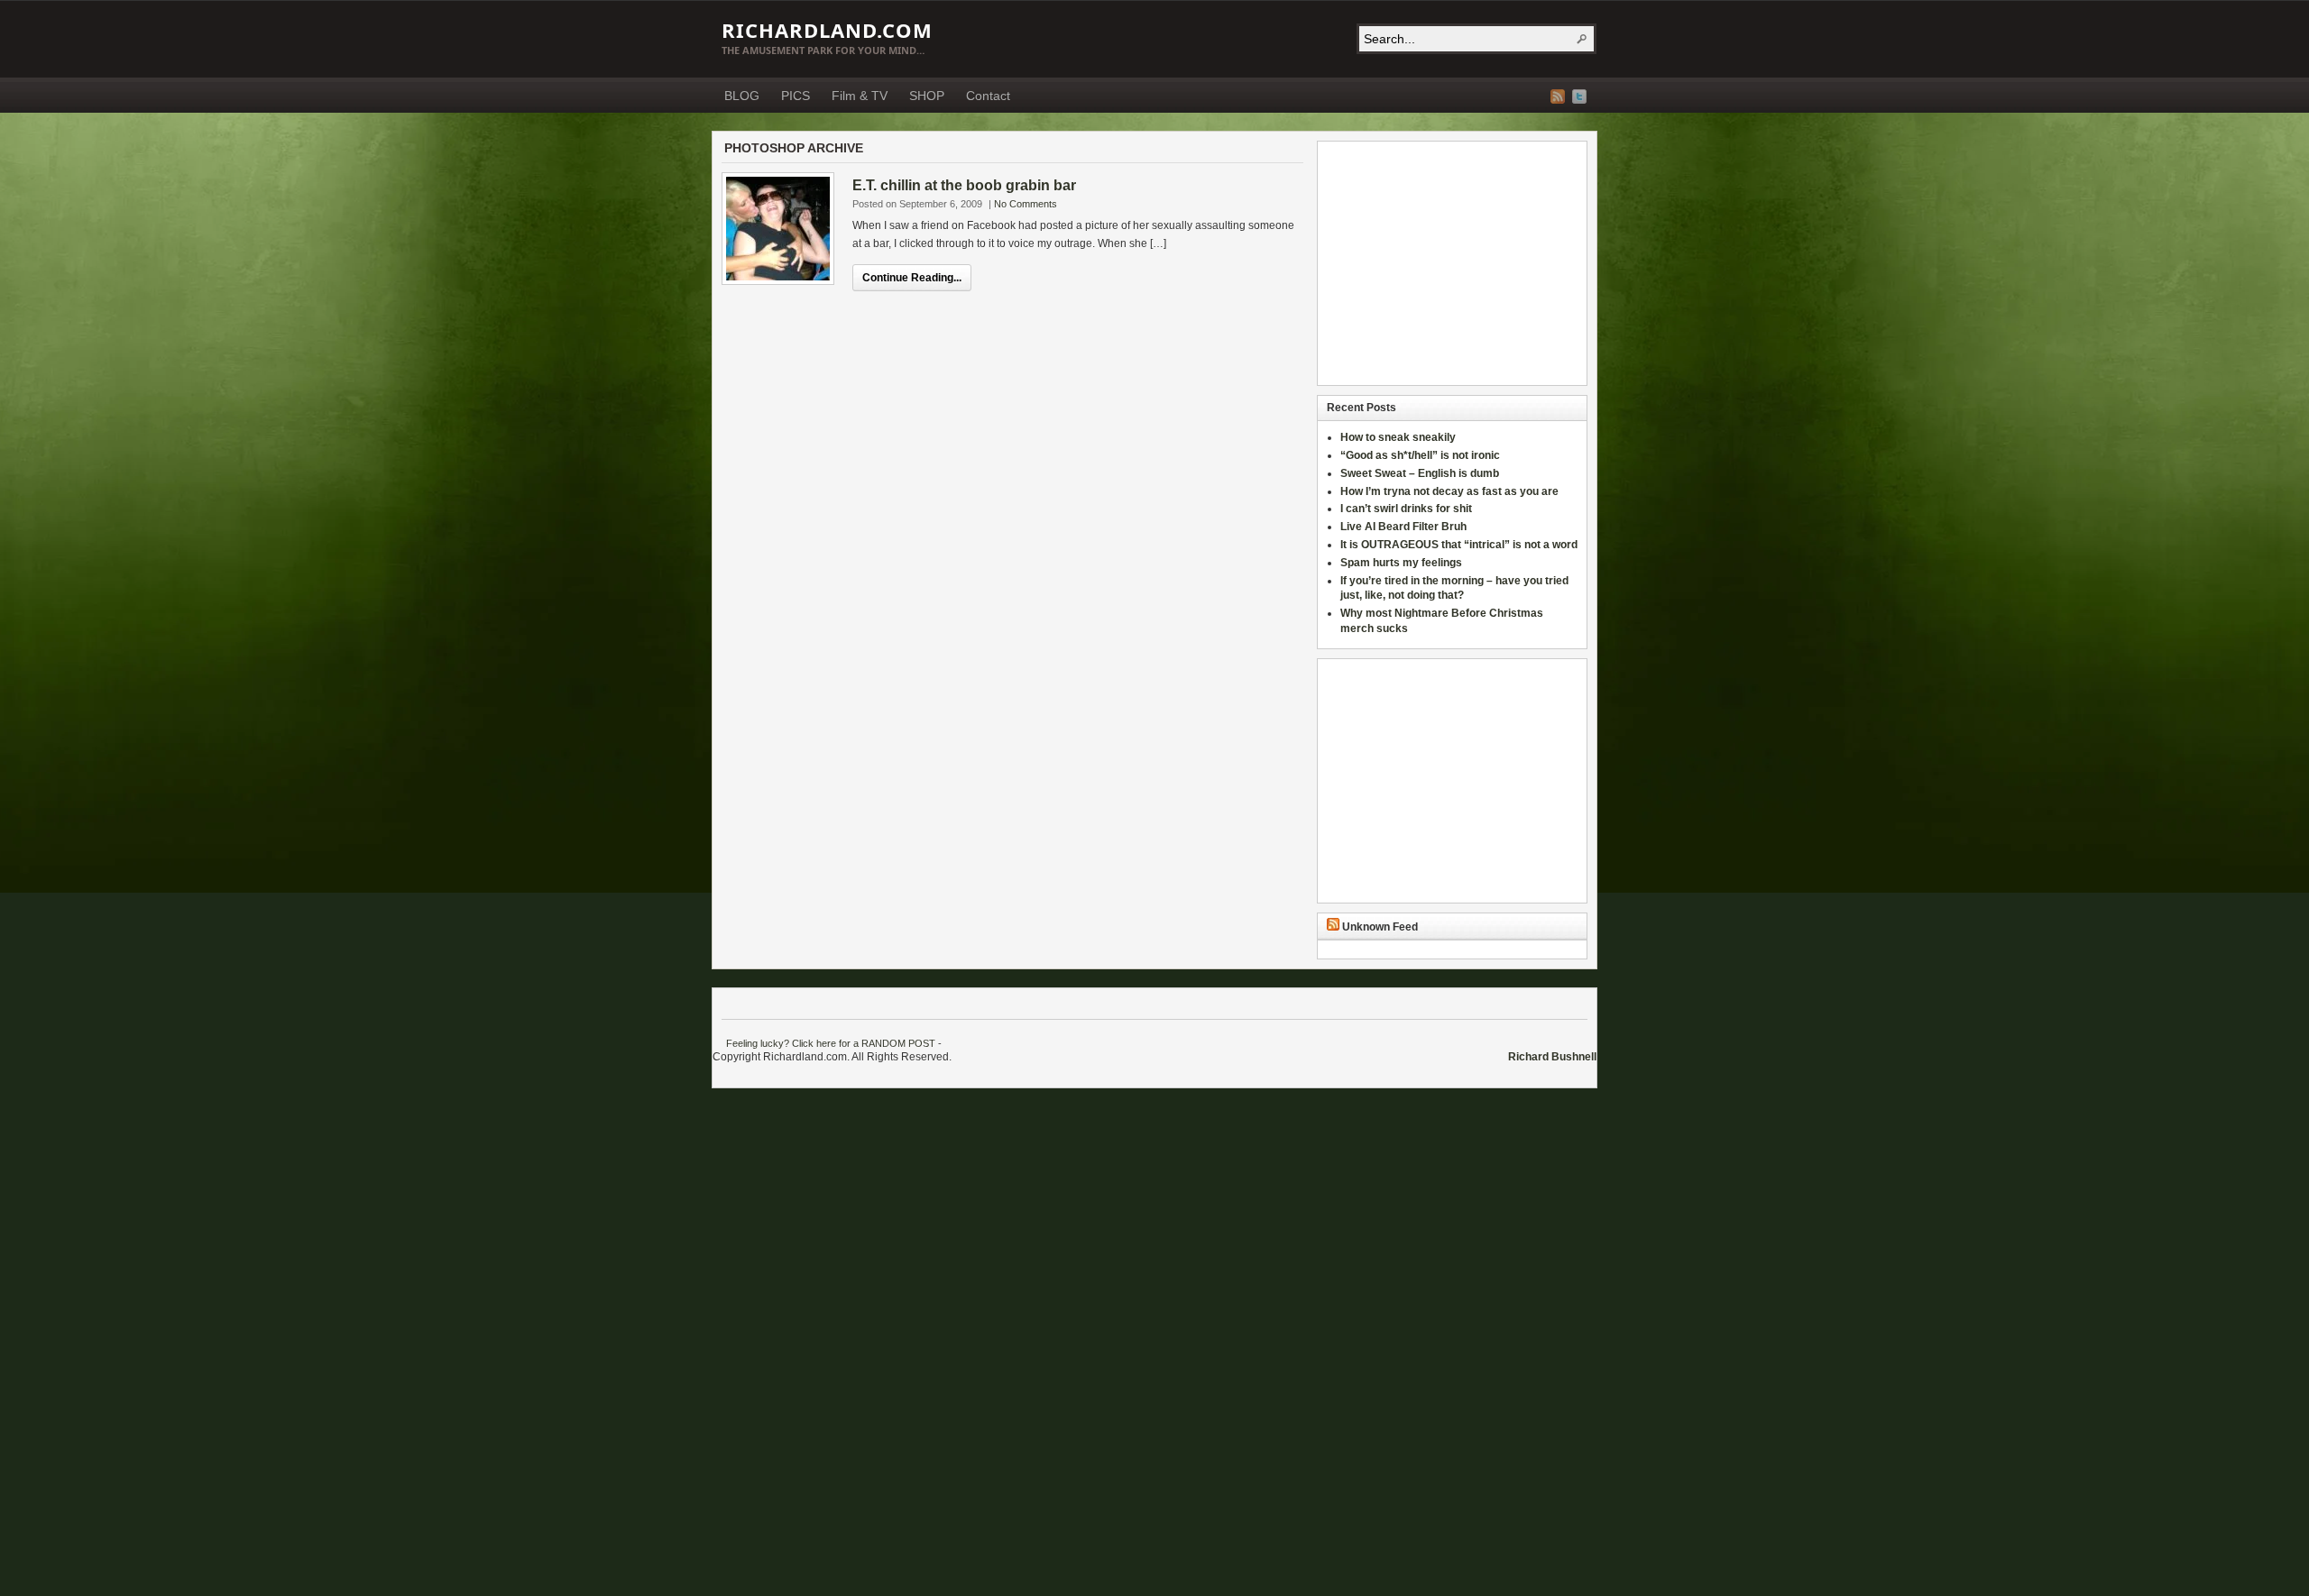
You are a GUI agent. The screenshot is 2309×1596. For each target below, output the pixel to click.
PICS (796, 96)
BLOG (742, 96)
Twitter (1579, 96)
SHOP (927, 96)
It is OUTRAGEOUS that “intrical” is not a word (1459, 545)
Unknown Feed (1380, 927)
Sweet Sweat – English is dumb (1420, 473)
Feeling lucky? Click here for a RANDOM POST (831, 1043)
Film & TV (860, 96)
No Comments (1026, 204)
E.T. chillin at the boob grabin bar (964, 185)
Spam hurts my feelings (1403, 563)
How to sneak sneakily (1399, 437)
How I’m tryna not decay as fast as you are (1449, 491)
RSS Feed (1558, 96)
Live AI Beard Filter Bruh (1403, 527)
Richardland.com (827, 30)
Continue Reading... (912, 278)
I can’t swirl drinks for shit (1406, 509)
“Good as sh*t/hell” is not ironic (1421, 455)
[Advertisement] (1440, 263)
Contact (988, 96)
